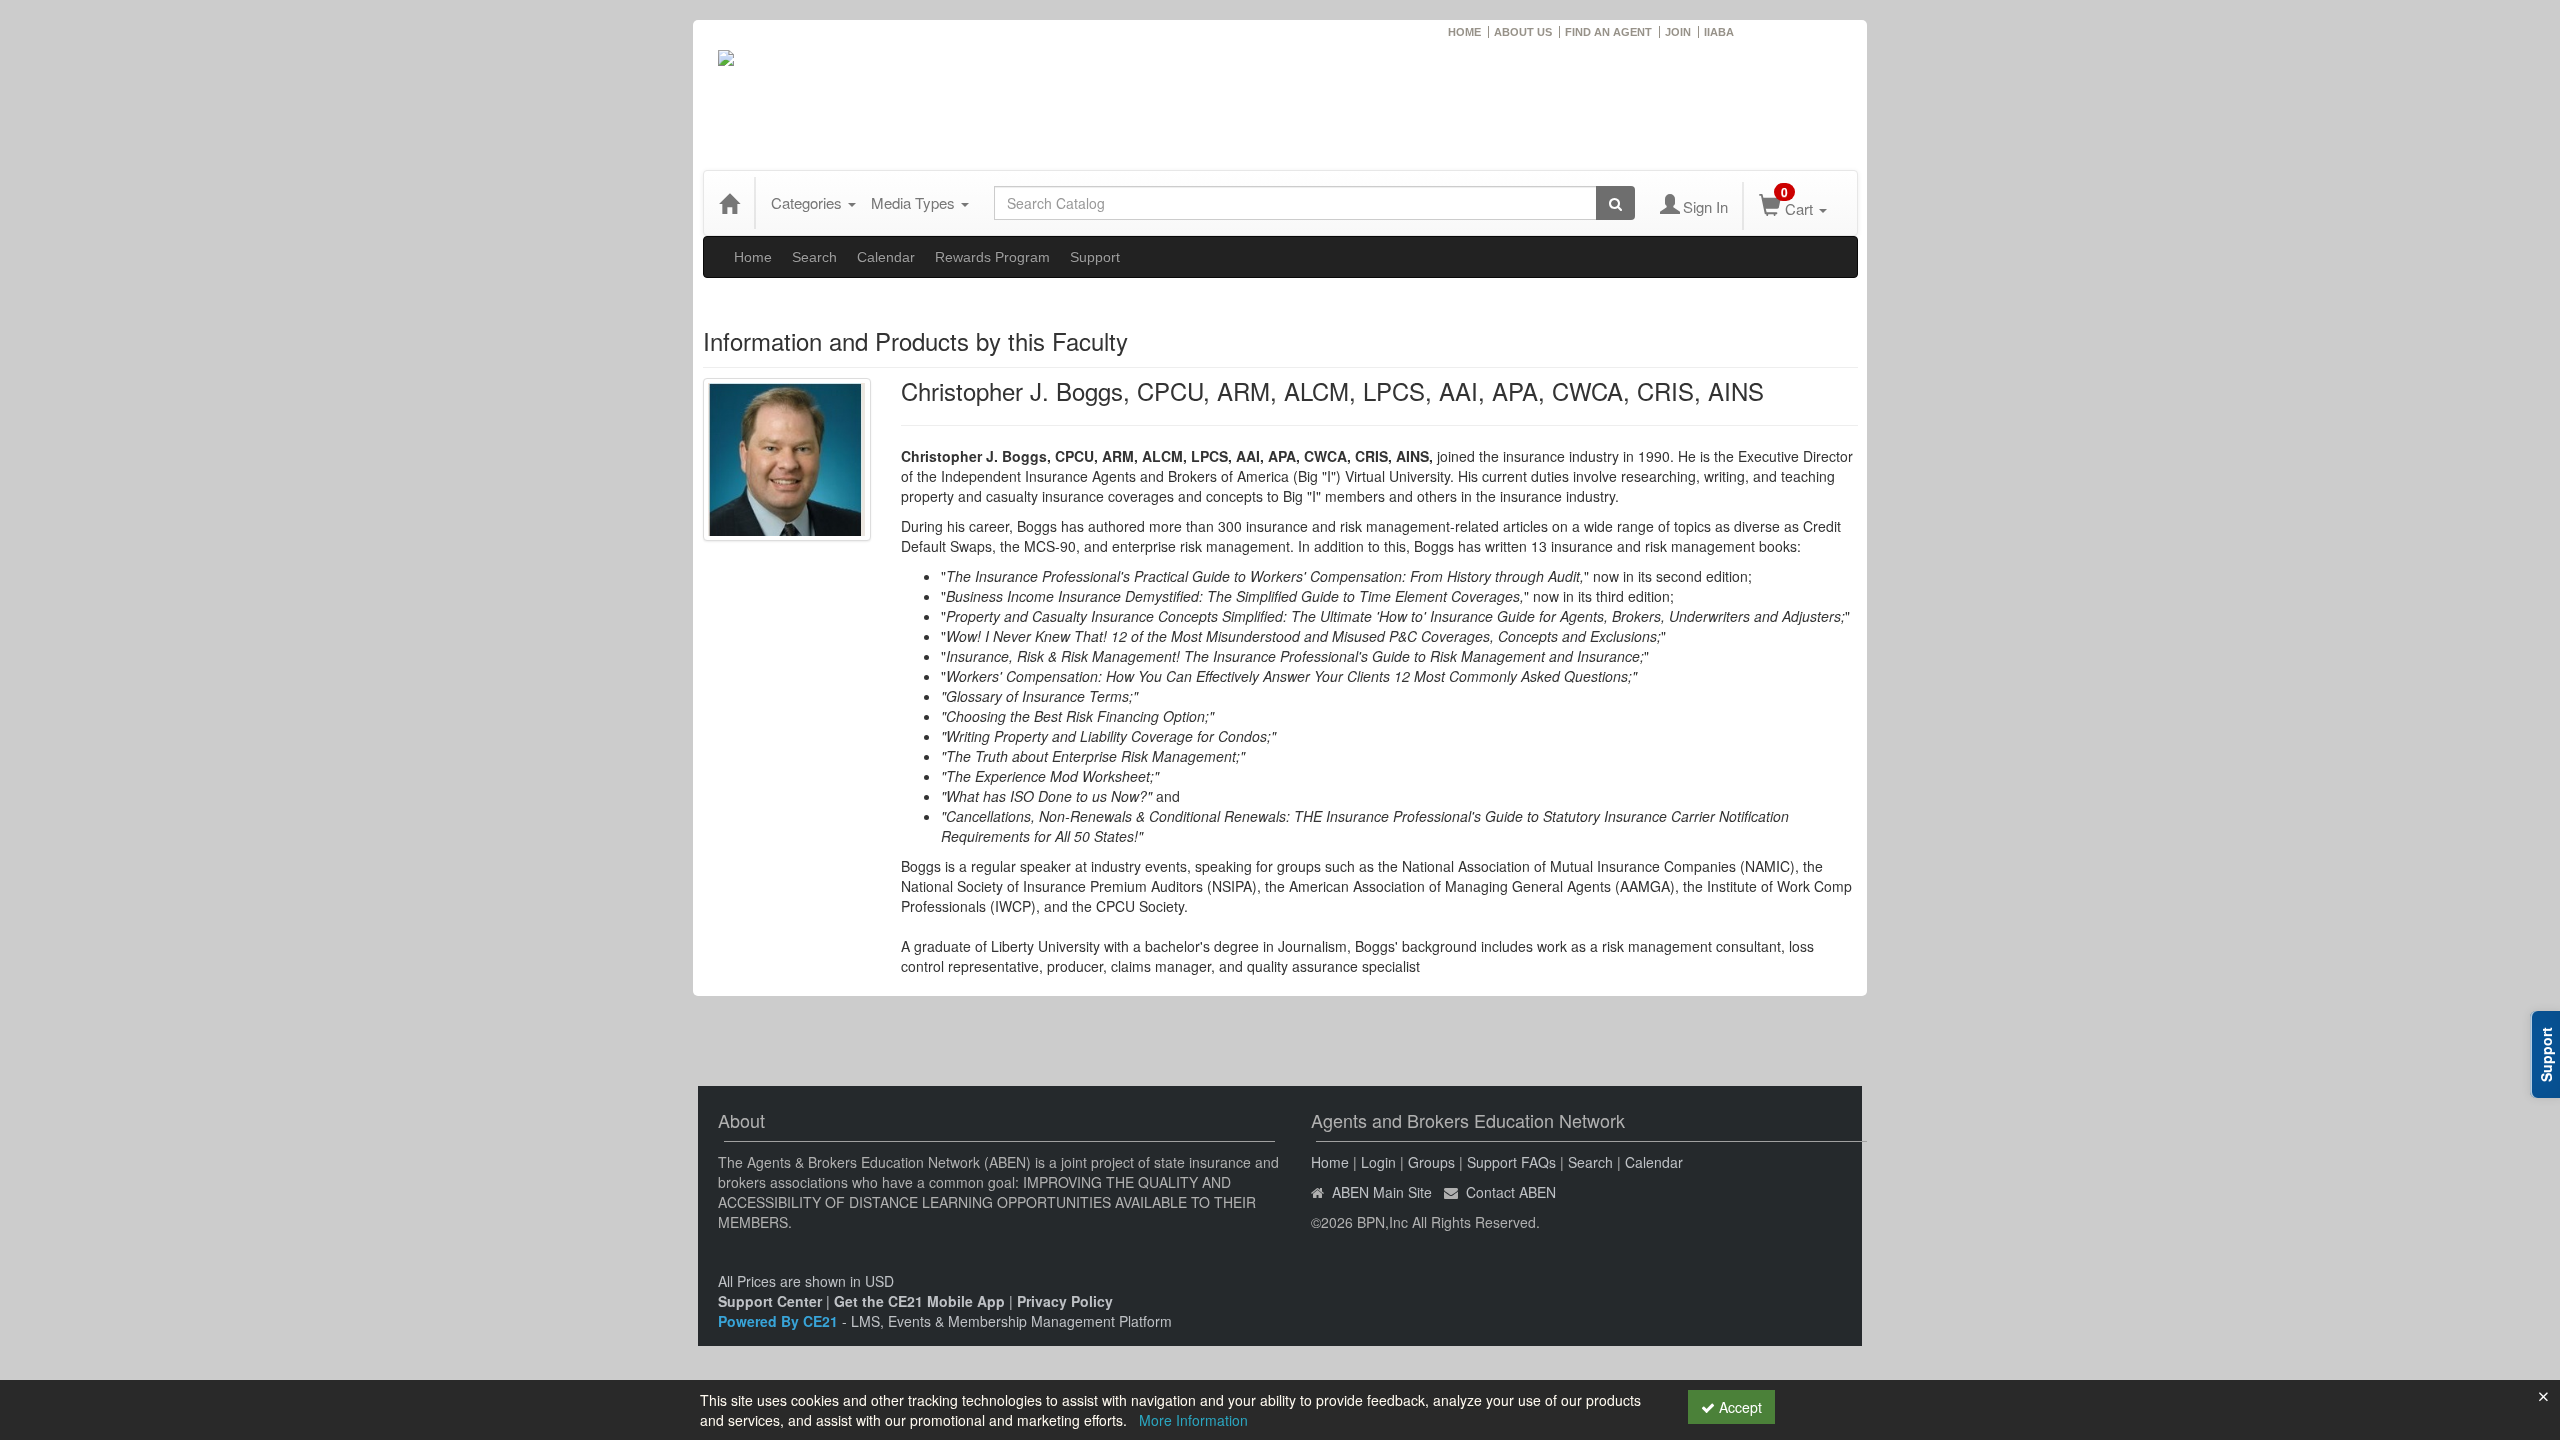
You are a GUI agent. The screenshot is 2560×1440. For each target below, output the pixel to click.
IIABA (1719, 32)
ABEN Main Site (1382, 1192)
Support (1095, 257)
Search (814, 257)
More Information (1193, 1420)
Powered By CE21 (780, 1321)
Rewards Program (992, 257)
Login (1378, 1162)
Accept (1738, 1407)
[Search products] (1615, 203)
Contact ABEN (1511, 1192)
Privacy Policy (1065, 1301)
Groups (1431, 1162)
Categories (808, 202)
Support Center (770, 1301)
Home (753, 257)
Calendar (886, 257)
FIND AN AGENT (1608, 32)
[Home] (729, 203)
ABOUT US (1523, 32)
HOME (1464, 32)
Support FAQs (1511, 1162)
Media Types (915, 202)
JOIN (1678, 32)
